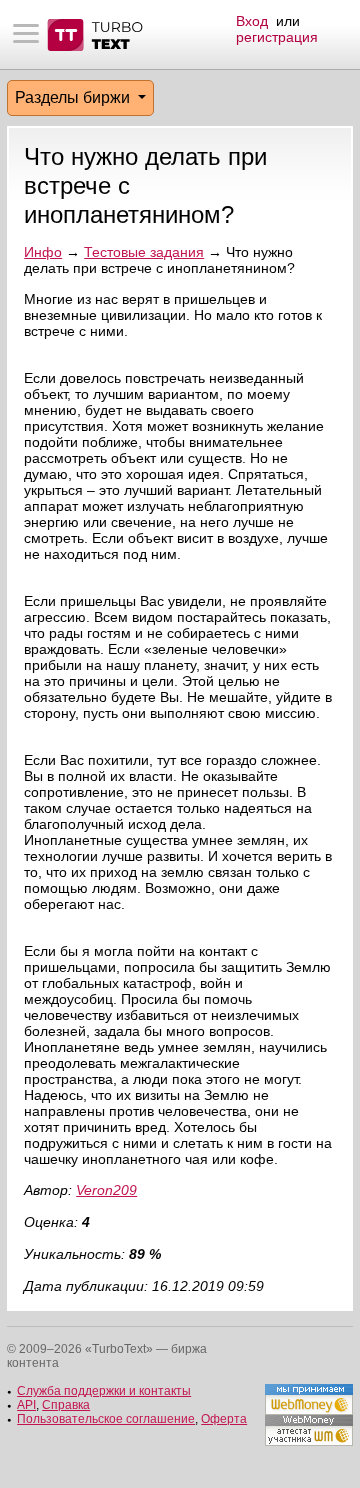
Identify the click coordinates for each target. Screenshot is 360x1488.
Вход (252, 21)
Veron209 (106, 1190)
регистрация (277, 37)
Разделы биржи (74, 97)
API (26, 1405)
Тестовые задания (144, 252)
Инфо (43, 252)
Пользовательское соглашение (106, 1419)
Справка (66, 1405)
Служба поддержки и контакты (104, 1391)
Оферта (224, 1419)
